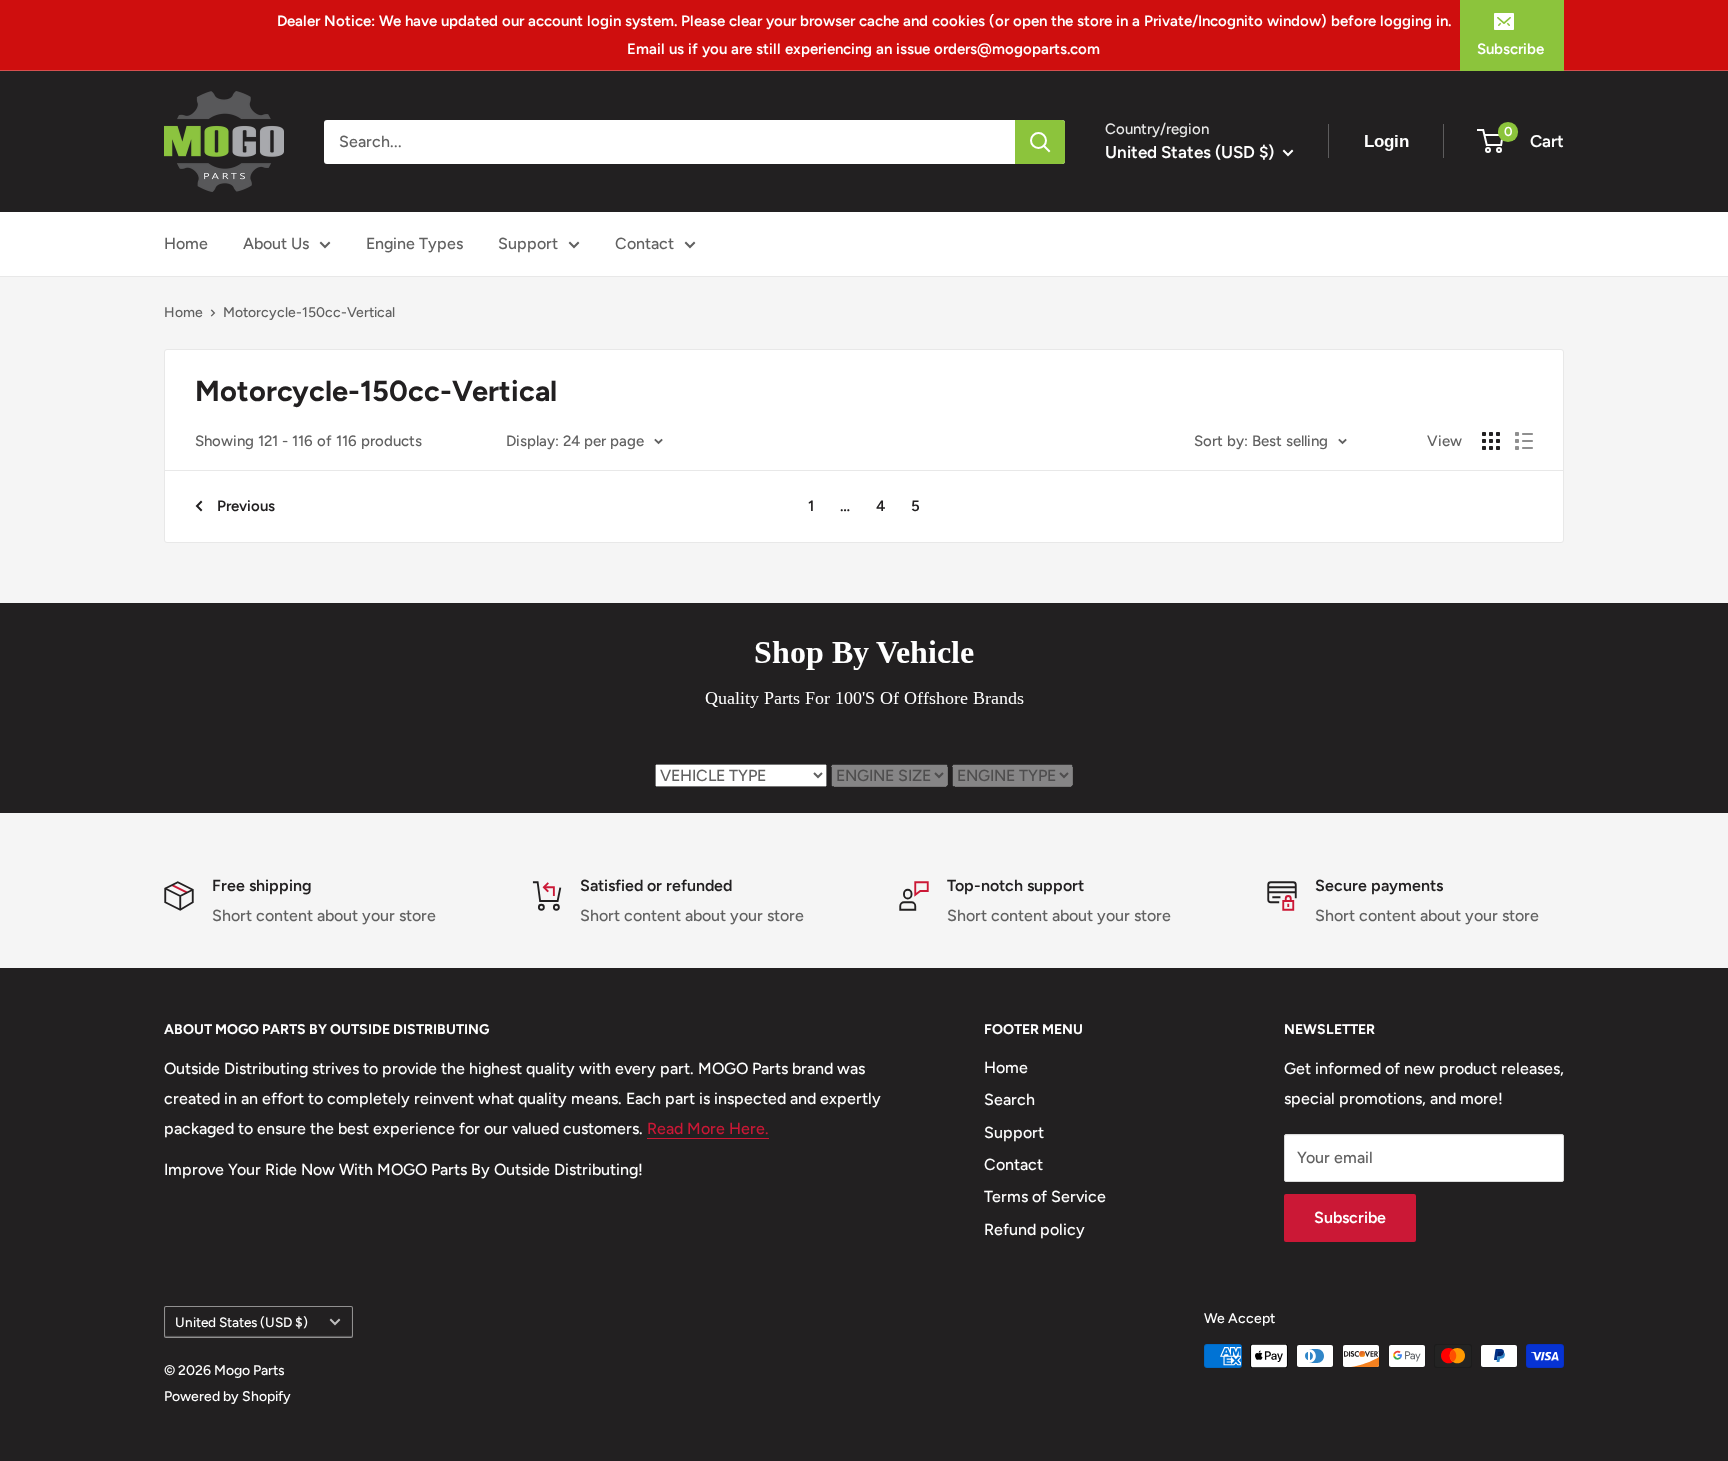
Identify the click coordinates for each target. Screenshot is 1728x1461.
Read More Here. (708, 1128)
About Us (276, 243)
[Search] (1040, 142)
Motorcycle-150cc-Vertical (309, 312)
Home (186, 243)
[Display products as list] (1524, 441)
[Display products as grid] (1491, 441)
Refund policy (1034, 1229)
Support (528, 243)
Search (1009, 1099)
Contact (644, 243)
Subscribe (1510, 49)
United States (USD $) (241, 1322)
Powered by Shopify (227, 1396)
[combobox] (669, 142)
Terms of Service (1045, 1196)
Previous (246, 506)
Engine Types (414, 243)
